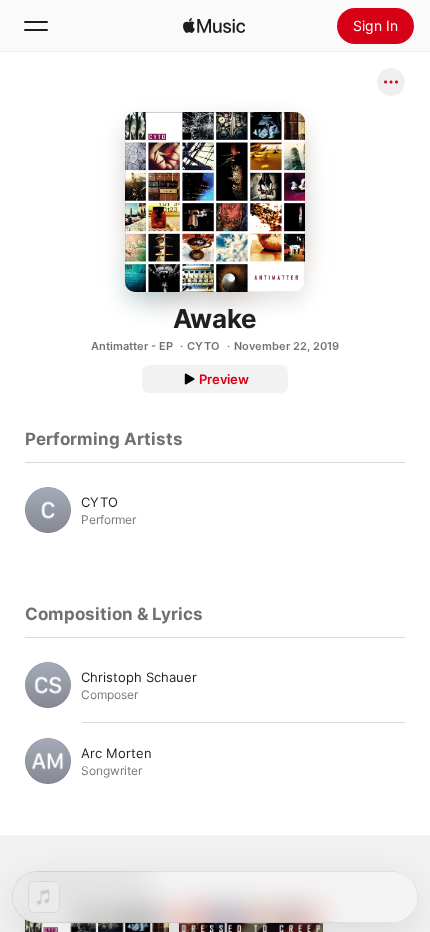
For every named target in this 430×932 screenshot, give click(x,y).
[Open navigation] (36, 26)
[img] (214, 26)
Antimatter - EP (132, 346)
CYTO (203, 346)
